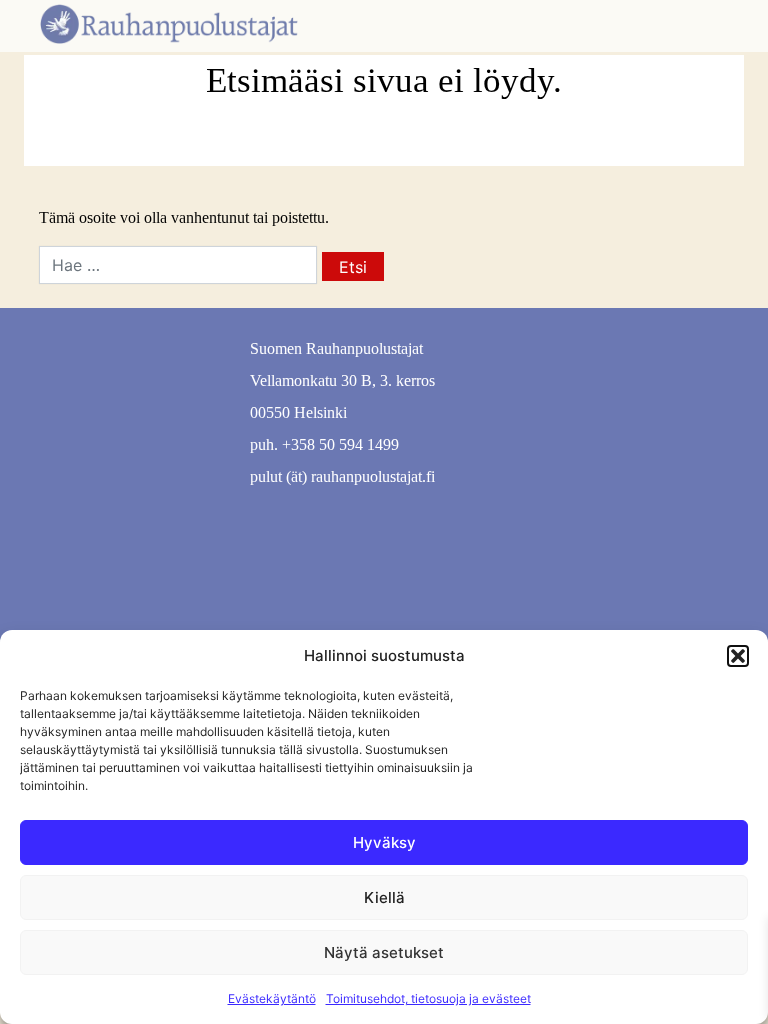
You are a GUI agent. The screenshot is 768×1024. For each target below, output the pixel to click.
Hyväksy (384, 842)
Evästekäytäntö (272, 998)
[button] (738, 656)
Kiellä (384, 897)
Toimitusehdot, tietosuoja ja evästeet (428, 998)
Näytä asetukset (384, 952)
